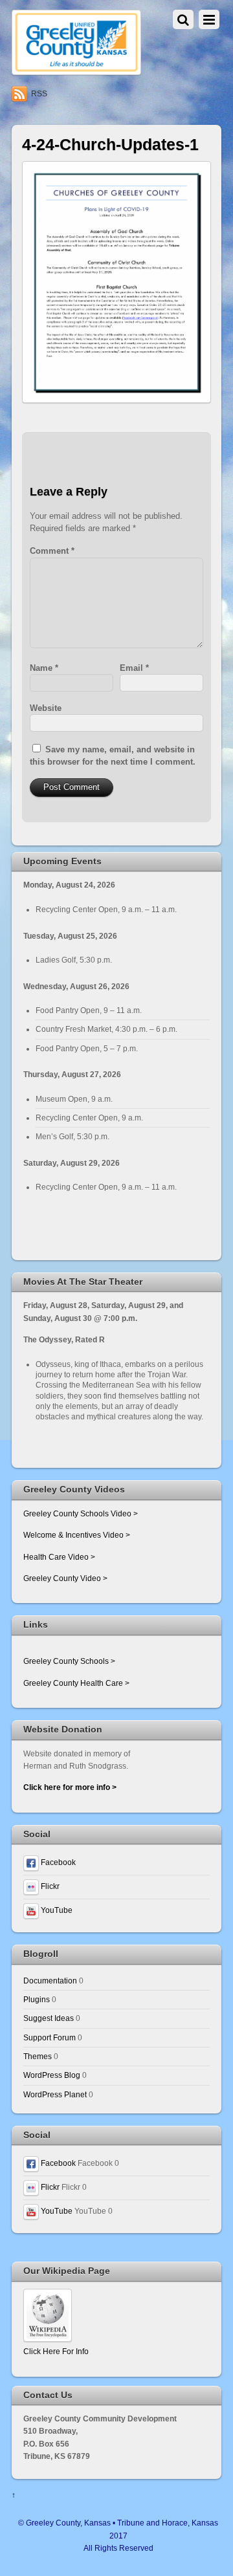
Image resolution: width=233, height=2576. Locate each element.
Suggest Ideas (49, 2018)
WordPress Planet (55, 2094)
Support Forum (50, 2037)
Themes (38, 2056)
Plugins (37, 1999)
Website (46, 708)
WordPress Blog (52, 2075)
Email (134, 668)
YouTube (56, 1910)
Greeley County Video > (65, 1578)
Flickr (49, 1886)
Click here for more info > (70, 1787)
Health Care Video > (59, 1557)
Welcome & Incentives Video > (77, 1535)
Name (44, 668)
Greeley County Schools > (69, 1661)
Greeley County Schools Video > (81, 1513)
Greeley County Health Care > (76, 1683)
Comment (52, 551)
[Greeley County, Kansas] (76, 70)
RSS (39, 94)
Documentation (50, 1981)
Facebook (57, 1862)
